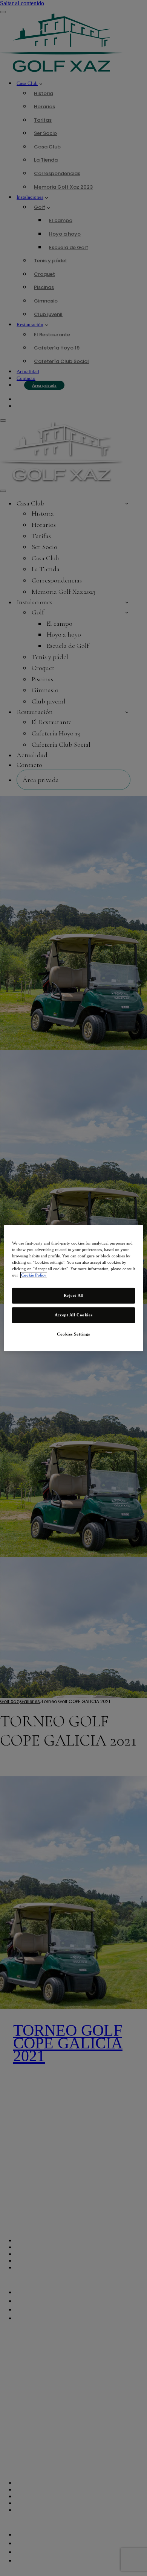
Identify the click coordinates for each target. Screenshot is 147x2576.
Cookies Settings (73, 1334)
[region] (74, 1288)
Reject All (74, 1295)
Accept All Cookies (73, 1315)
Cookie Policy (34, 1275)
